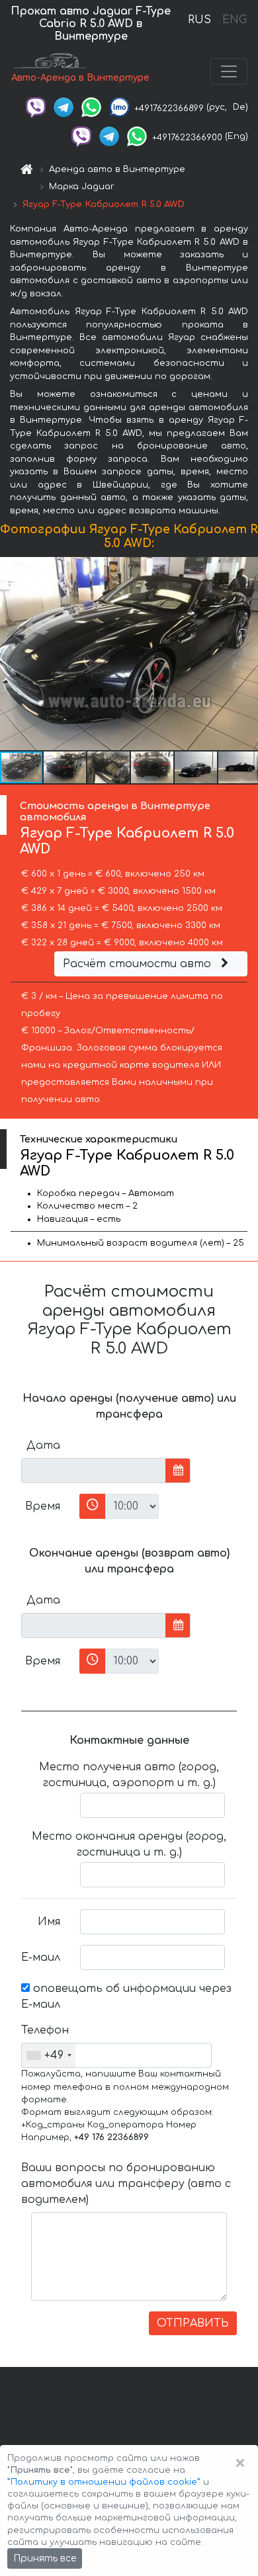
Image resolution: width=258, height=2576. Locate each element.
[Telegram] (64, 107)
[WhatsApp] (91, 107)
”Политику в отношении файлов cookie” (104, 2482)
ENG (234, 20)
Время (43, 1506)
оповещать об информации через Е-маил (126, 1996)
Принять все (45, 2558)
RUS (199, 20)
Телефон (45, 2030)
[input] (94, 1471)
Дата (43, 1445)
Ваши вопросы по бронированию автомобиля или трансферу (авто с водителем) (126, 2184)
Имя (49, 1922)
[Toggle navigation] (229, 71)
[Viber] (36, 107)
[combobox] (49, 2055)
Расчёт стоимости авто (139, 964)
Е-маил (41, 1957)
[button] (65, 767)
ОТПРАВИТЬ (193, 2323)
